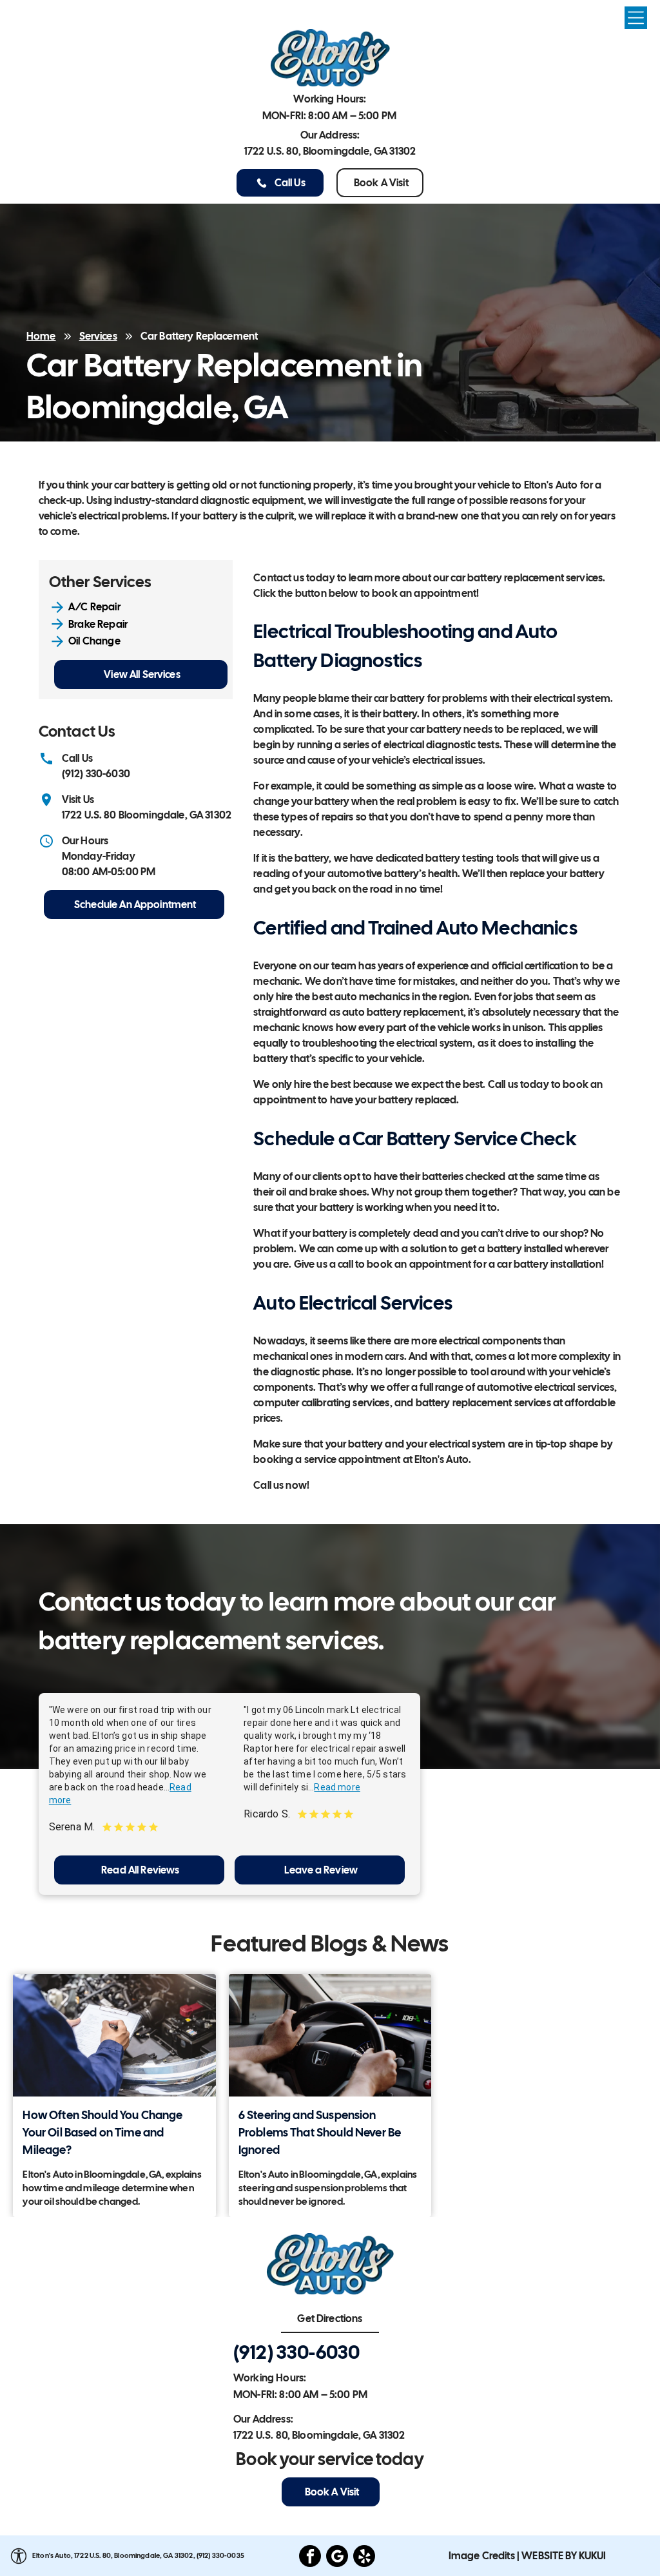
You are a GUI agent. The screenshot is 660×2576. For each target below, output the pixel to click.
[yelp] (364, 2558)
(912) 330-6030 (96, 774)
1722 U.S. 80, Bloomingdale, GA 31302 (330, 151)
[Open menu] (636, 18)
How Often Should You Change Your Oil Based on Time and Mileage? (102, 2132)
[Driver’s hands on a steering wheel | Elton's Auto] (330, 2035)
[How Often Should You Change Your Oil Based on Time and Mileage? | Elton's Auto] (114, 2035)
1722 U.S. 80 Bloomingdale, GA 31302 (147, 815)
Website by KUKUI (564, 2556)
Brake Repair (98, 624)
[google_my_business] (337, 2558)
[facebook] (310, 2558)
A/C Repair (94, 607)
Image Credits (482, 2556)
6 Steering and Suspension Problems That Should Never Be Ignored (320, 2132)
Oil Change (94, 641)
